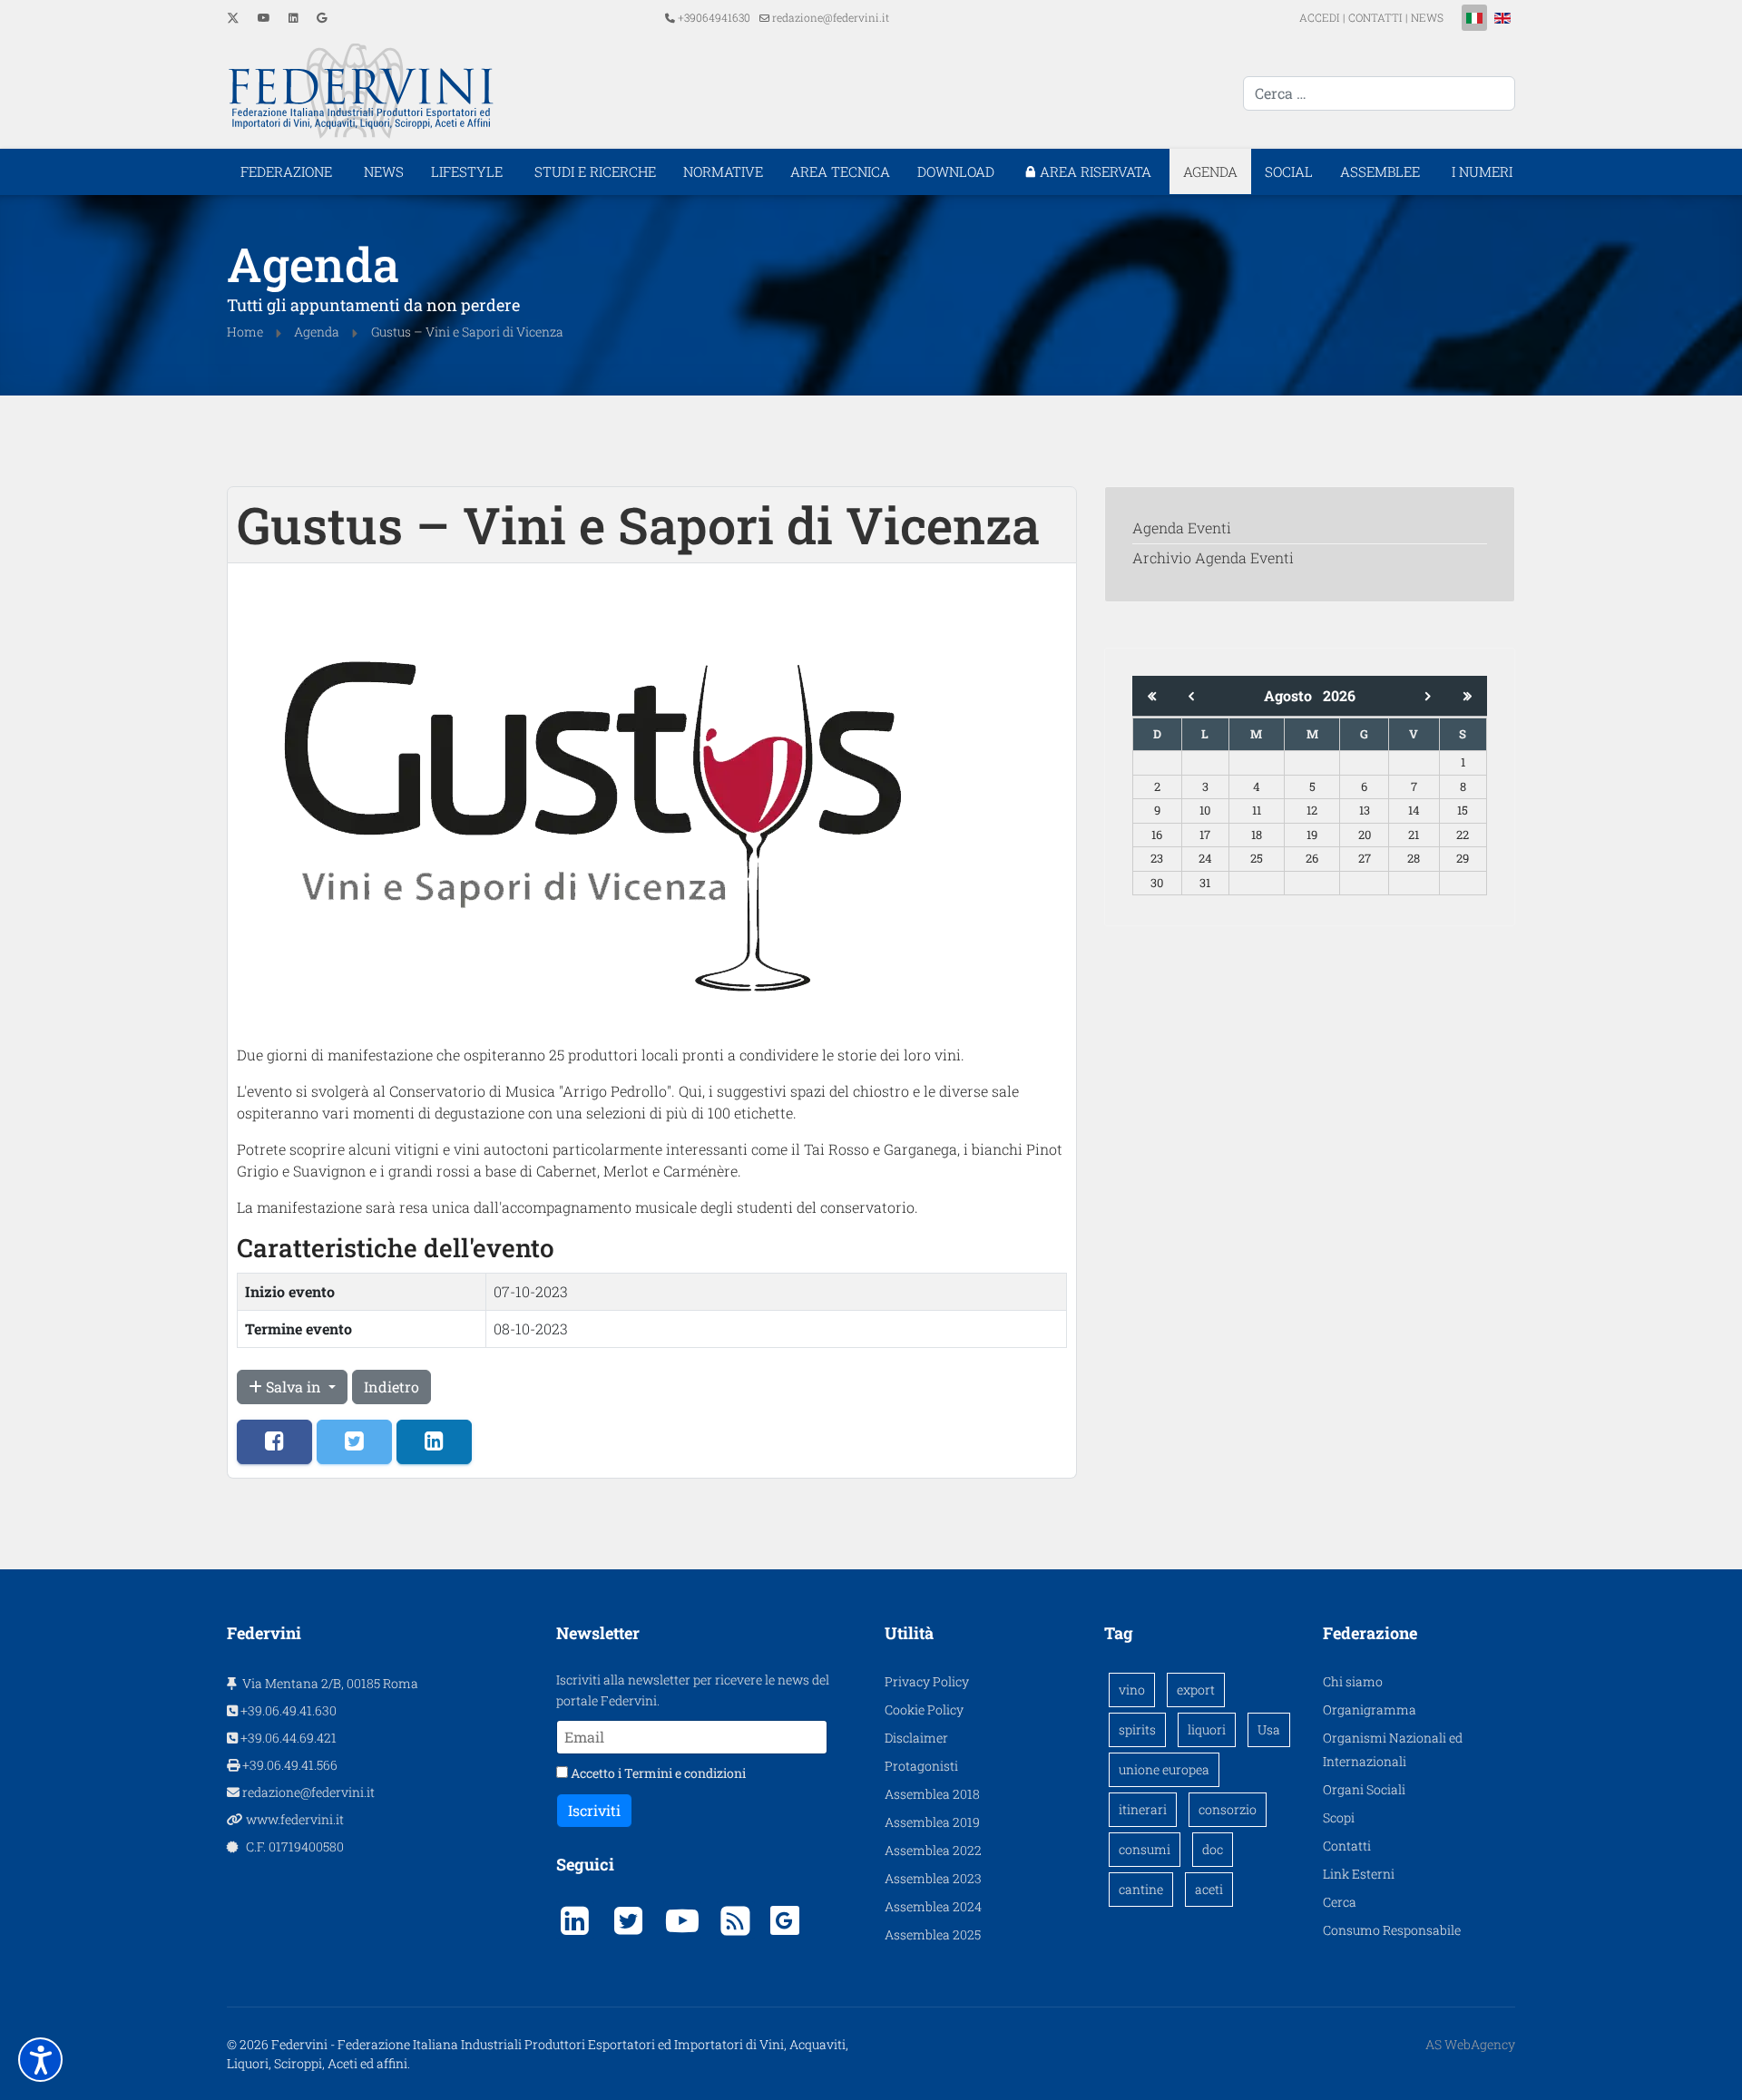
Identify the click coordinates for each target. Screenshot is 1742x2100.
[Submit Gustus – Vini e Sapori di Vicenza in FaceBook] (274, 1442)
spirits (1137, 1729)
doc (1213, 1849)
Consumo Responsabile (1392, 1930)
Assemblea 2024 (933, 1906)
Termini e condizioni (685, 1773)
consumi (1145, 1849)
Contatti (1347, 1846)
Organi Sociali (1364, 1789)
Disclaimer (916, 1738)
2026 (1339, 695)
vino (1132, 1690)
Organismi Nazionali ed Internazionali (1393, 1749)
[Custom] (322, 17)
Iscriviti (594, 1810)
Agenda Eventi (1182, 527)
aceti (1209, 1889)
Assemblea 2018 (932, 1794)
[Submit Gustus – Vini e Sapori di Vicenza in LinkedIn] (434, 1442)
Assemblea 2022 (933, 1850)
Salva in (294, 1387)
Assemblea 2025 (933, 1934)
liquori (1207, 1729)
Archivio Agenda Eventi (1213, 557)
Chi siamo (1353, 1681)
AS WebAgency (1470, 2044)
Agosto (1293, 695)
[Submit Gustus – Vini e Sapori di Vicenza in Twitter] (354, 1442)
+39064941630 (714, 17)
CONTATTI (1375, 17)
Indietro (391, 1387)
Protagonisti (921, 1766)
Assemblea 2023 (933, 1878)
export (1196, 1690)
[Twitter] (233, 17)
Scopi (1339, 1817)
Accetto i (657, 1773)
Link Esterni (1359, 1874)
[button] (40, 2060)
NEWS (1427, 17)
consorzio (1228, 1809)
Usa (1269, 1729)
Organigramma (1370, 1709)
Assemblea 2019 (932, 1822)
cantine (1141, 1889)
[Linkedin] (294, 17)
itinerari (1143, 1809)
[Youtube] (264, 17)
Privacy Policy (927, 1681)
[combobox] (1379, 93)
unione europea (1164, 1769)
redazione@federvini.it (831, 17)
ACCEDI (1321, 17)
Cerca (1340, 1902)
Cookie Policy (924, 1709)
